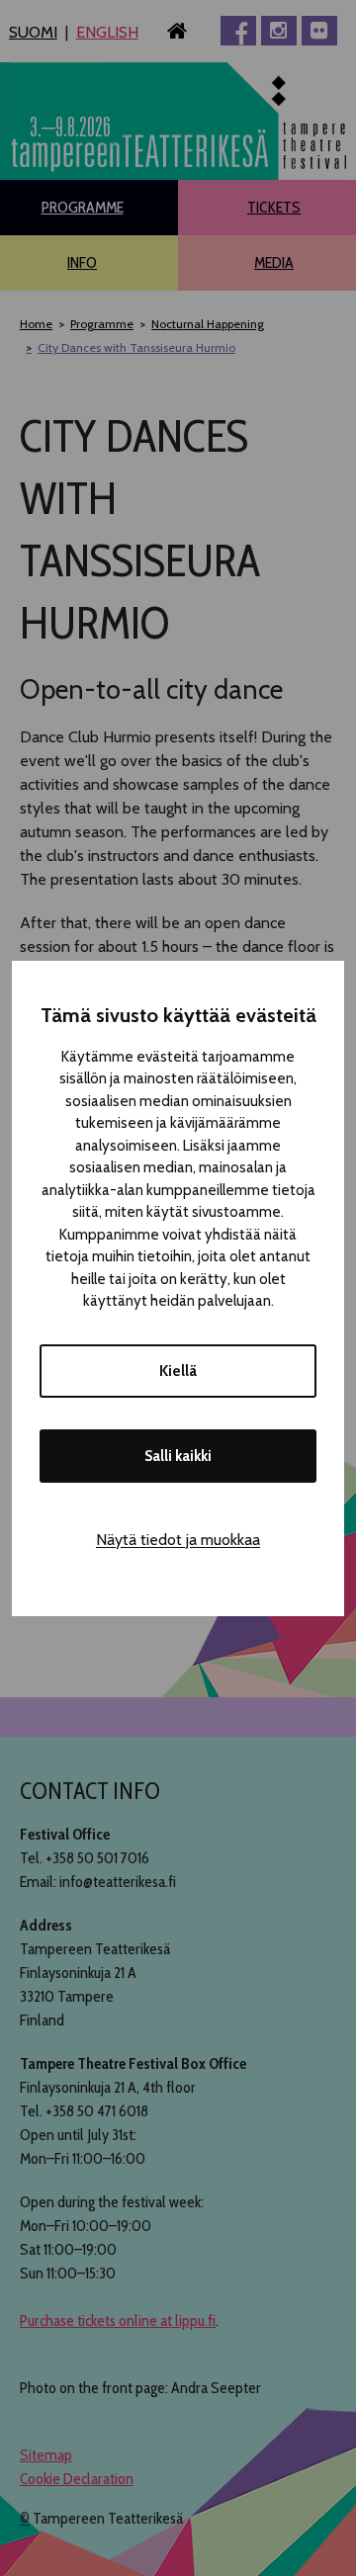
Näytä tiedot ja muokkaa (178, 1540)
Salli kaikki (178, 1456)
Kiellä (178, 1371)
